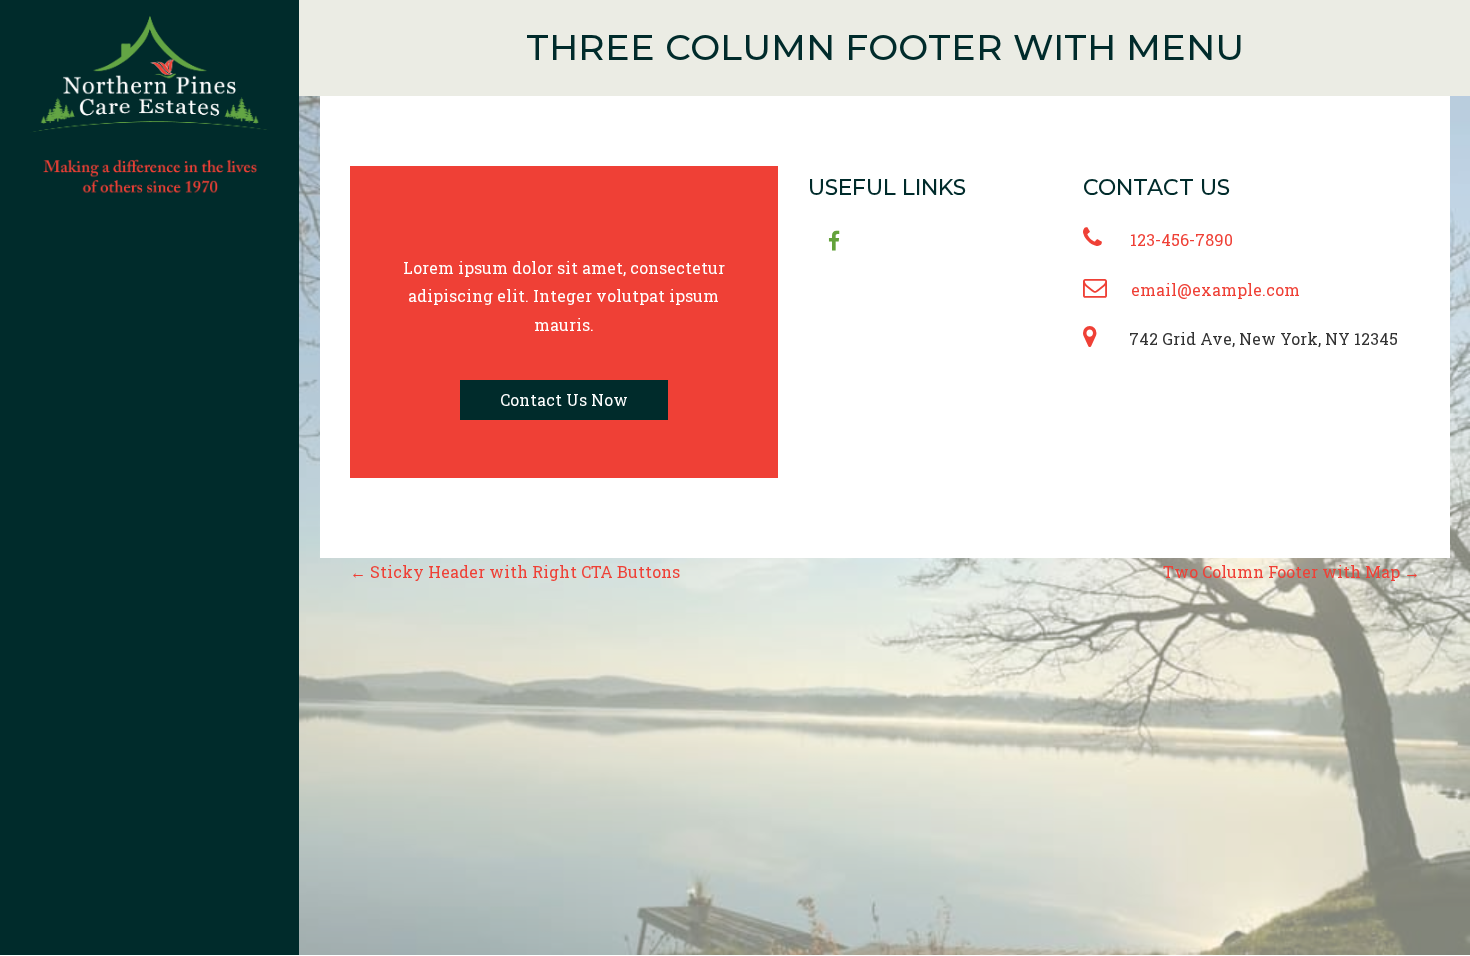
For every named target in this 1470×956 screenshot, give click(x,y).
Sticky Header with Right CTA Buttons (515, 571)
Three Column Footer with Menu (885, 47)
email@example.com (1215, 289)
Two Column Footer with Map (1291, 571)
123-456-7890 (1181, 239)
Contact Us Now (564, 399)
